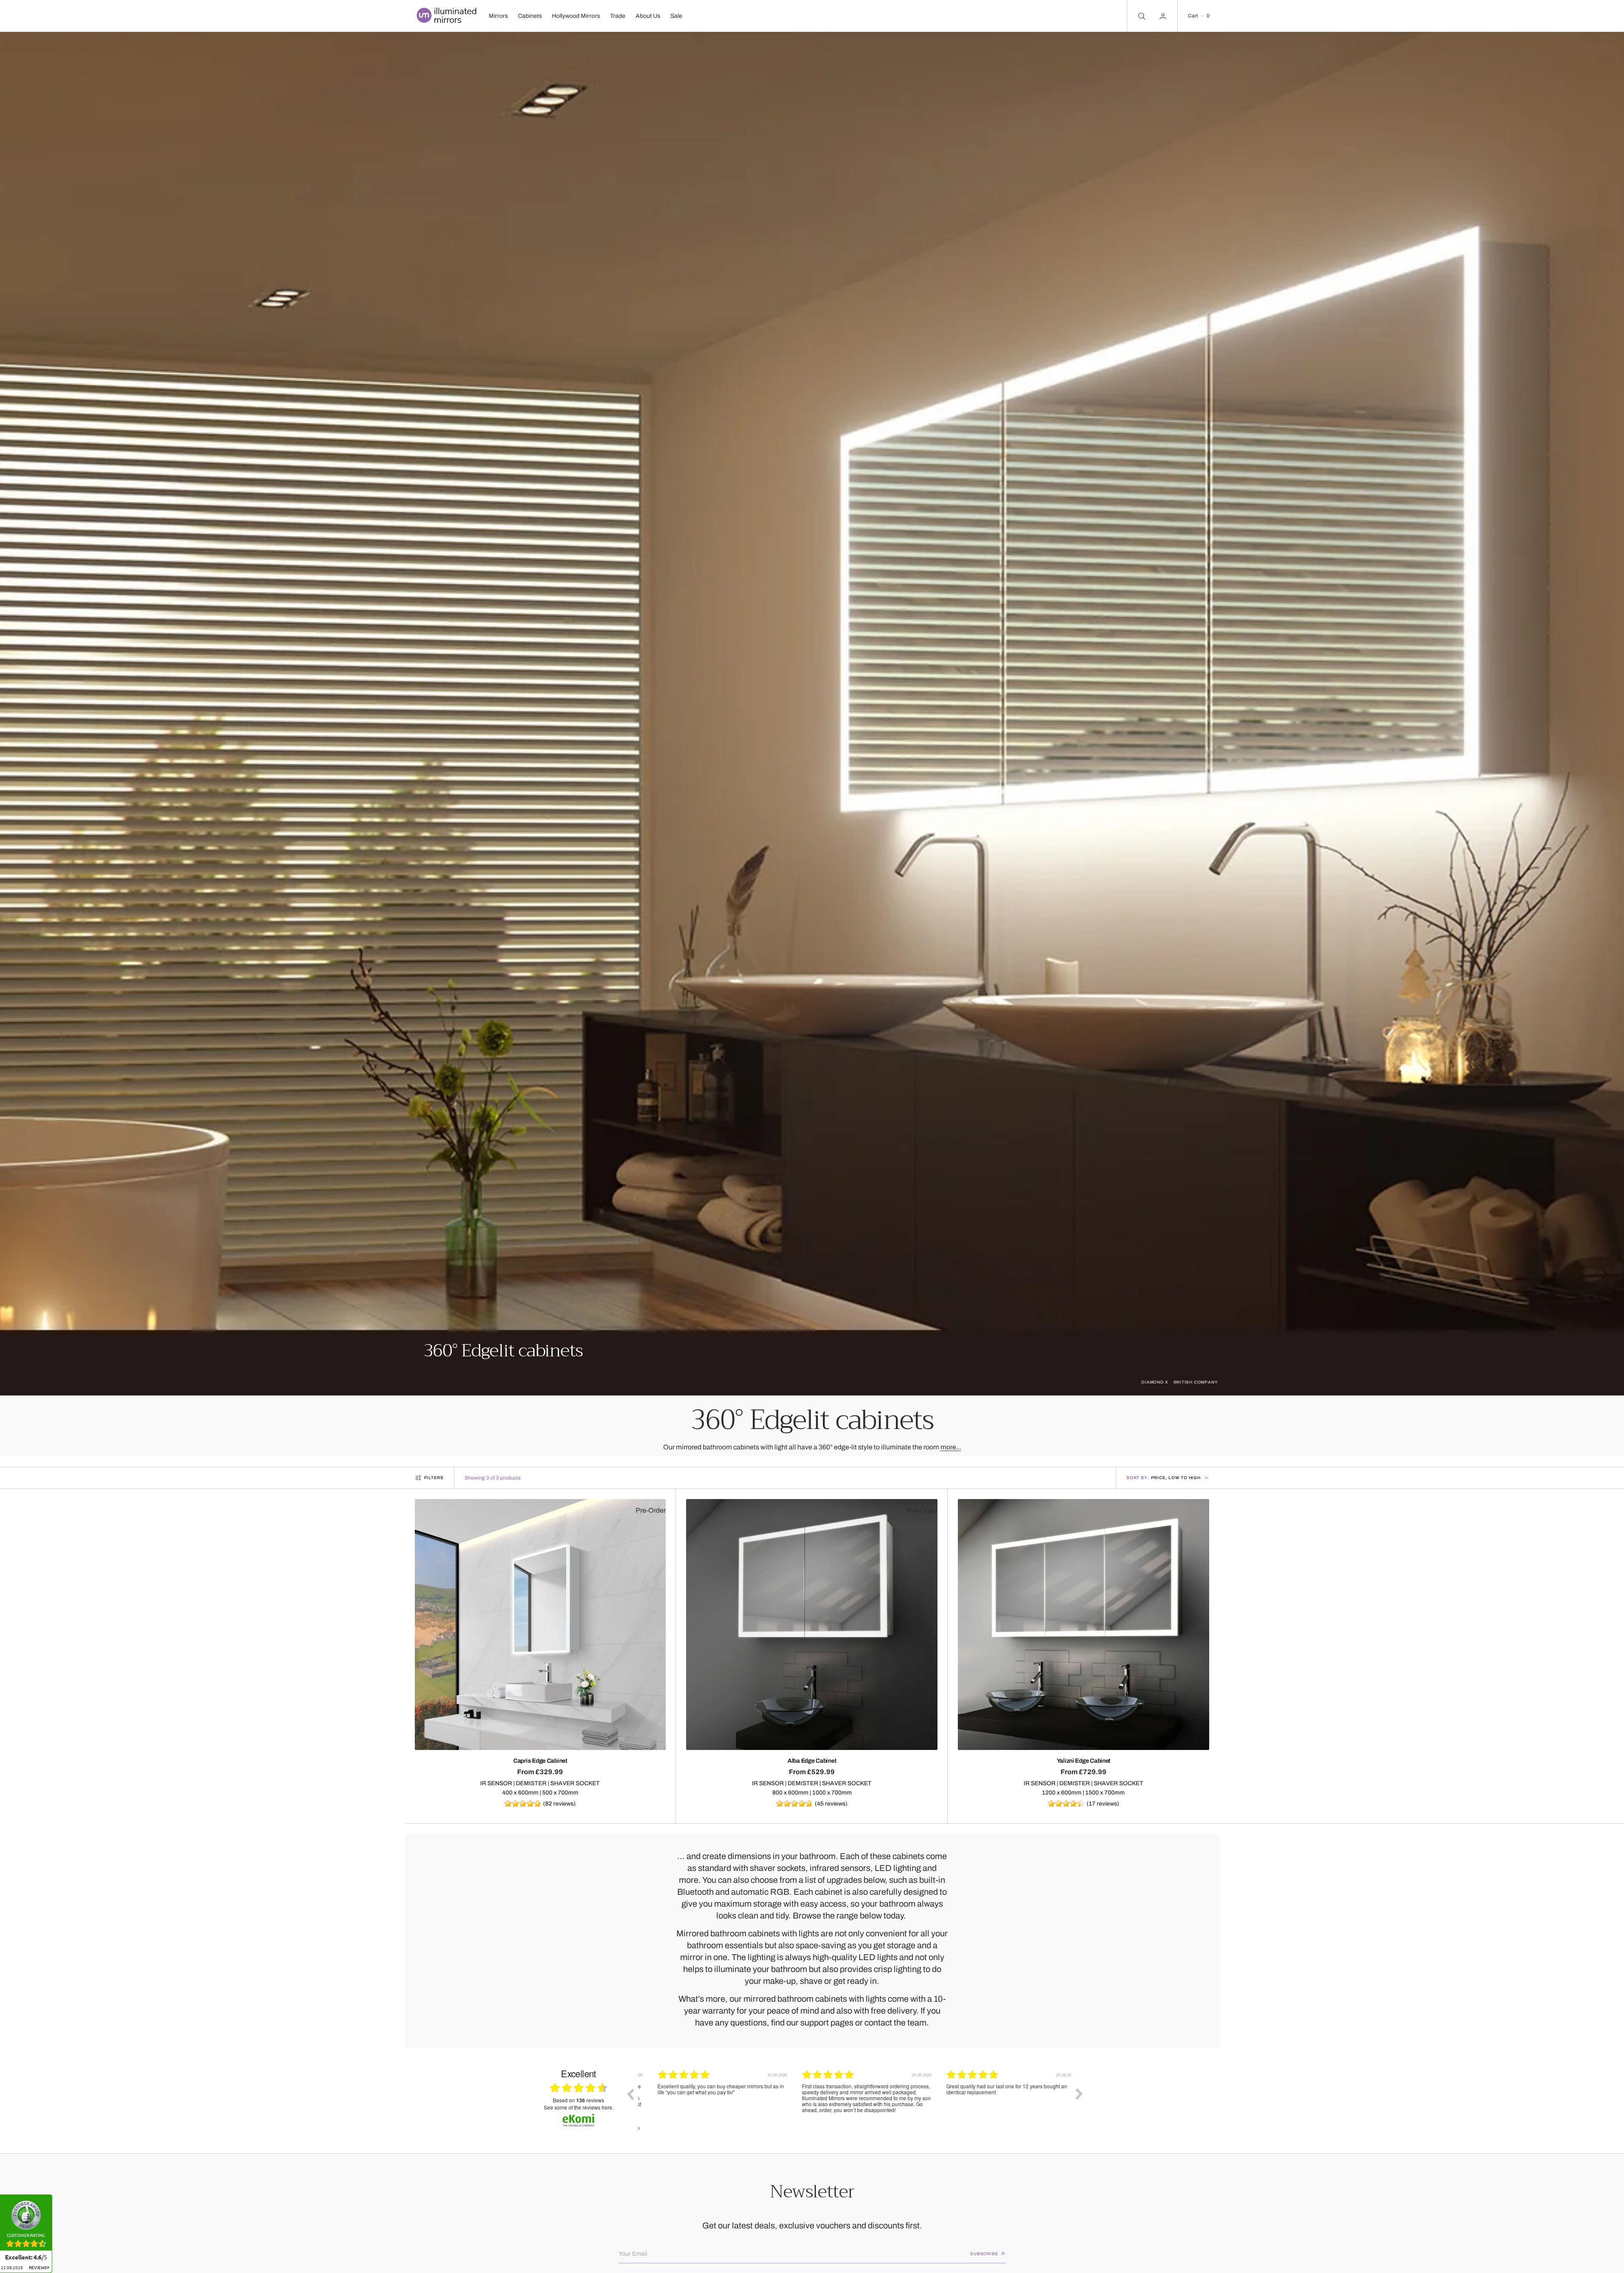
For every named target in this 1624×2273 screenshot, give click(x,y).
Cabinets (530, 16)
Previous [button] (630, 2094)
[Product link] (540, 1625)
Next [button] (1079, 2094)
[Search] (1141, 16)
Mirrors (498, 16)
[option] (710, 2100)
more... (951, 1447)
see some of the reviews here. (579, 2107)
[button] (1199, 16)
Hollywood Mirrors (576, 16)
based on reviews (578, 2100)
